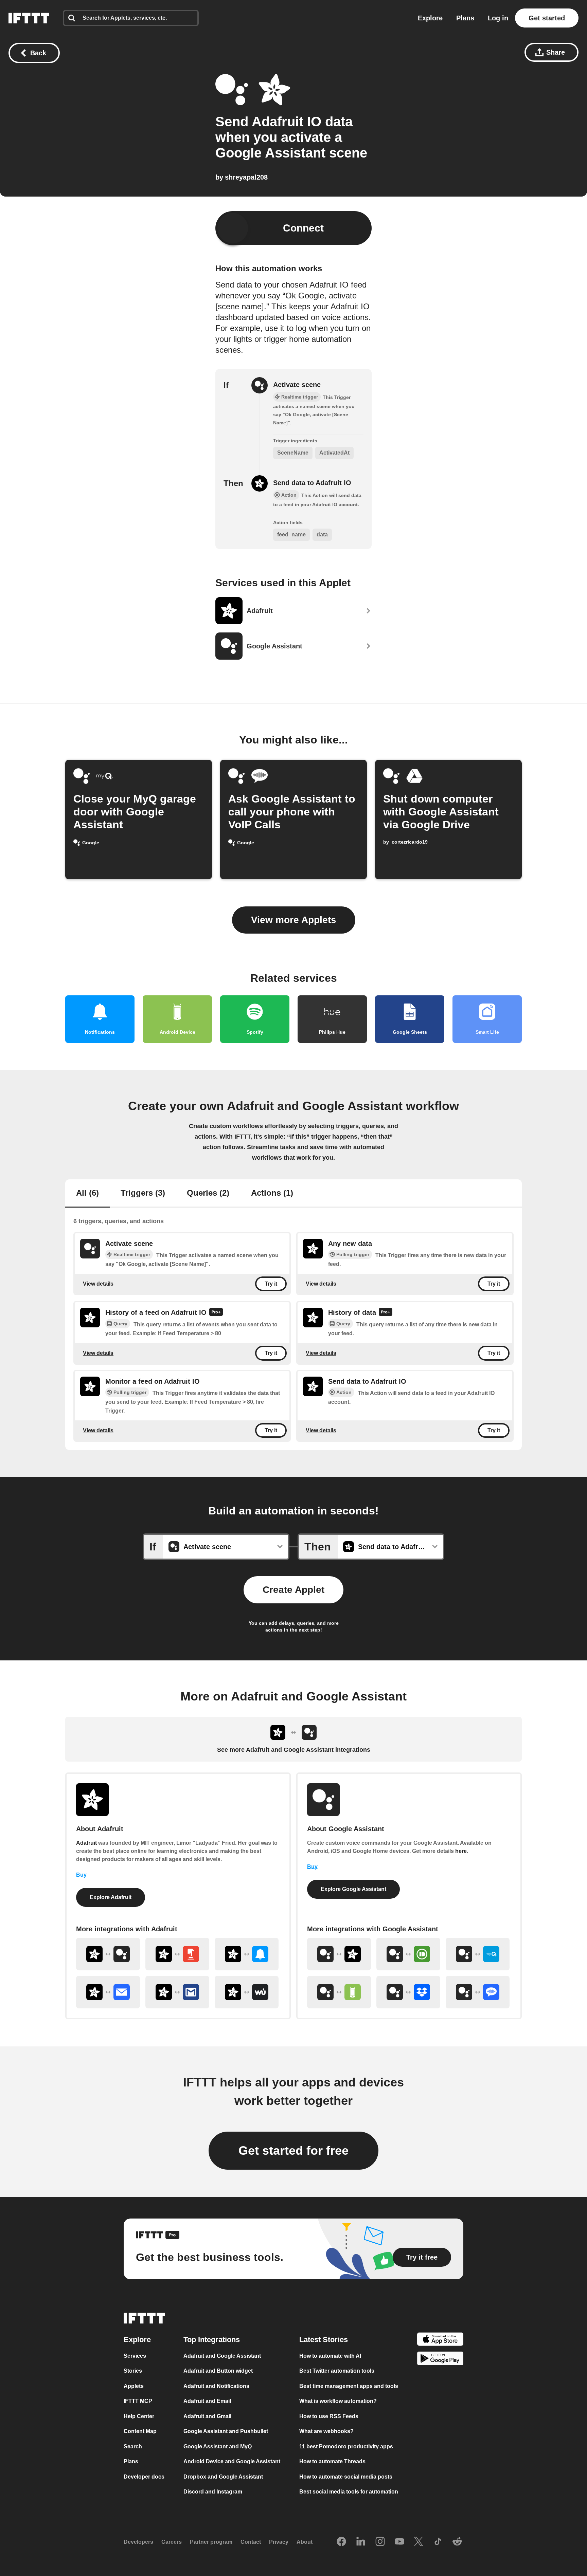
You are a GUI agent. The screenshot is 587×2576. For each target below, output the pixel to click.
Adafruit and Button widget (218, 2371)
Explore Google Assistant (353, 1889)
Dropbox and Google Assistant (223, 2477)
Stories (133, 2371)
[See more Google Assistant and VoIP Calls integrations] (478, 1992)
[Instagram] (380, 2542)
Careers (172, 2542)
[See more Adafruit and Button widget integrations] (177, 1954)
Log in (498, 18)
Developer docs (144, 2477)
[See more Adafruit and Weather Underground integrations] (247, 1992)
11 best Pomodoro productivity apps (346, 2446)
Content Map (140, 2431)
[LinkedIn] (361, 2542)
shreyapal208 (246, 177)
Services (135, 2356)
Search (133, 2446)
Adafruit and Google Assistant (222, 2356)
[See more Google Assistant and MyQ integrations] (478, 1954)
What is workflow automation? (338, 2401)
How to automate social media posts (346, 2477)
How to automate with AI (330, 2356)
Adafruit (86, 1843)
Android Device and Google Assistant (232, 2461)
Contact (251, 2542)
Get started (547, 18)
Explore (430, 18)
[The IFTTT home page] (29, 18)
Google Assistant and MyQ (218, 2446)
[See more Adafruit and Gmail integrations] (177, 1992)
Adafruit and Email (207, 2401)
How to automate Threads (332, 2461)
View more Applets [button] (294, 920)
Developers (138, 2542)
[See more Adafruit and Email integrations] (108, 1992)
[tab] (87, 1194)
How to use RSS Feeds (329, 2416)
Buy (81, 1875)
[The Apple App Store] (440, 2340)
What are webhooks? (326, 2431)
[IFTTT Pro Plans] (216, 1313)
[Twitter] (419, 2542)
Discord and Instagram (213, 2492)
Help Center (139, 2416)
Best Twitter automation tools (337, 2371)
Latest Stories (324, 2340)
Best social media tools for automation (349, 2492)
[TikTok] (438, 2542)
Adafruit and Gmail (207, 2416)
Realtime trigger (132, 1254)
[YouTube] (399, 2542)
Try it (271, 1284)
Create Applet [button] (293, 1590)
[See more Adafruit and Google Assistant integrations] (108, 1954)
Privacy (279, 2542)
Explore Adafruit (111, 1897)
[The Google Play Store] (440, 2360)
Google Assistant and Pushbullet (226, 2431)
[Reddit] (457, 2542)
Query (120, 1324)
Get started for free (293, 2150)
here (461, 1851)
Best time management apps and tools (349, 2386)
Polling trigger (353, 1254)
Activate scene (297, 385)
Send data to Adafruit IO (312, 483)
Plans (465, 18)
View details (98, 1284)
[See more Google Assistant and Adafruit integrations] (339, 1954)
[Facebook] (341, 2542)
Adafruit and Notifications (216, 2386)
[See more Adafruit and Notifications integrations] (247, 1954)
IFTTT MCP (138, 2401)
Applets (134, 2386)
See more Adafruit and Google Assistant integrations (294, 1750)
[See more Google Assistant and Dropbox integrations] (408, 1992)
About (305, 2542)
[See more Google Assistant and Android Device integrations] (339, 1992)
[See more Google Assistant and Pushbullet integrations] (408, 1954)
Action (344, 1392)
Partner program (211, 2542)
